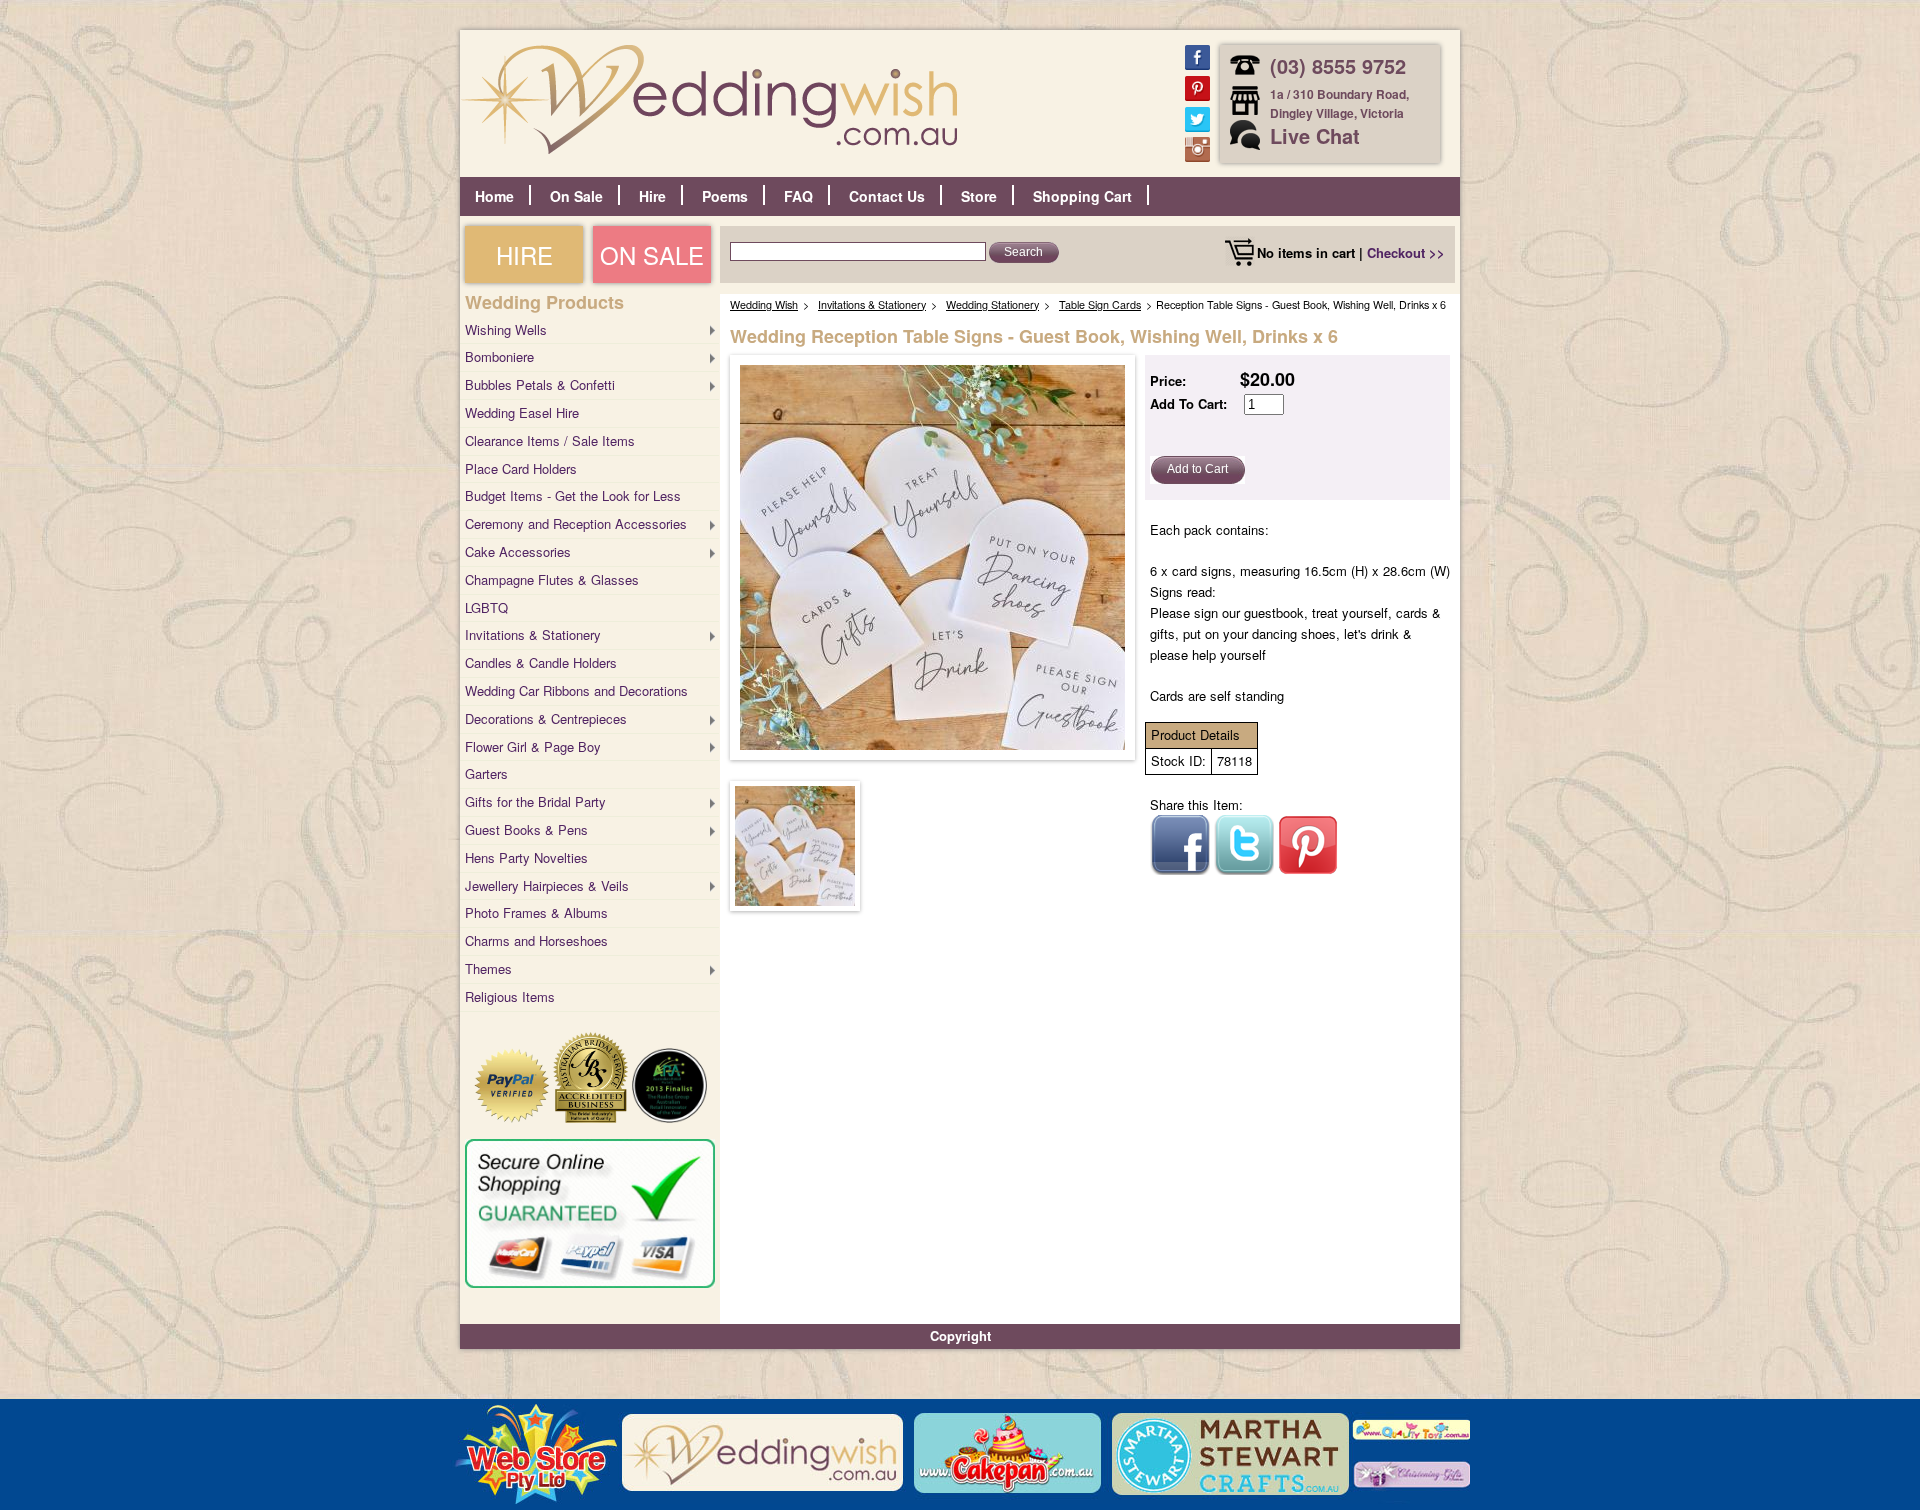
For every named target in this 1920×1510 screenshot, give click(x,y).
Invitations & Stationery (533, 634)
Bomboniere (499, 356)
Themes (488, 968)
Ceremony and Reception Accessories (576, 523)
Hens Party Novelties (526, 857)
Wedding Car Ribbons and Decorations (576, 690)
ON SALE (652, 254)
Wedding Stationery (992, 304)
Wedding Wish (764, 304)
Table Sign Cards (1100, 304)
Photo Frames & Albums (536, 912)
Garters (486, 773)
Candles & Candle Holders (541, 662)
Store (979, 196)
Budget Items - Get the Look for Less (573, 495)
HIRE (524, 254)
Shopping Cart (1082, 196)
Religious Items (510, 996)
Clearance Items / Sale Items (550, 440)
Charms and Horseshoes (536, 940)
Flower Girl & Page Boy (533, 746)
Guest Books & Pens (526, 829)
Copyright (960, 1335)
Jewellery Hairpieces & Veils (547, 885)
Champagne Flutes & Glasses (552, 579)
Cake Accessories (518, 551)
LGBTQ (486, 607)
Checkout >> (1406, 252)
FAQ (798, 196)
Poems (725, 196)
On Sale (576, 196)
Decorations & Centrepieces (546, 718)
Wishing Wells (506, 329)
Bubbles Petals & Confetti (540, 384)
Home (494, 196)
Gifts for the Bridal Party (535, 801)
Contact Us (887, 196)
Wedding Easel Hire (522, 412)
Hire (652, 196)
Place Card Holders (521, 468)
